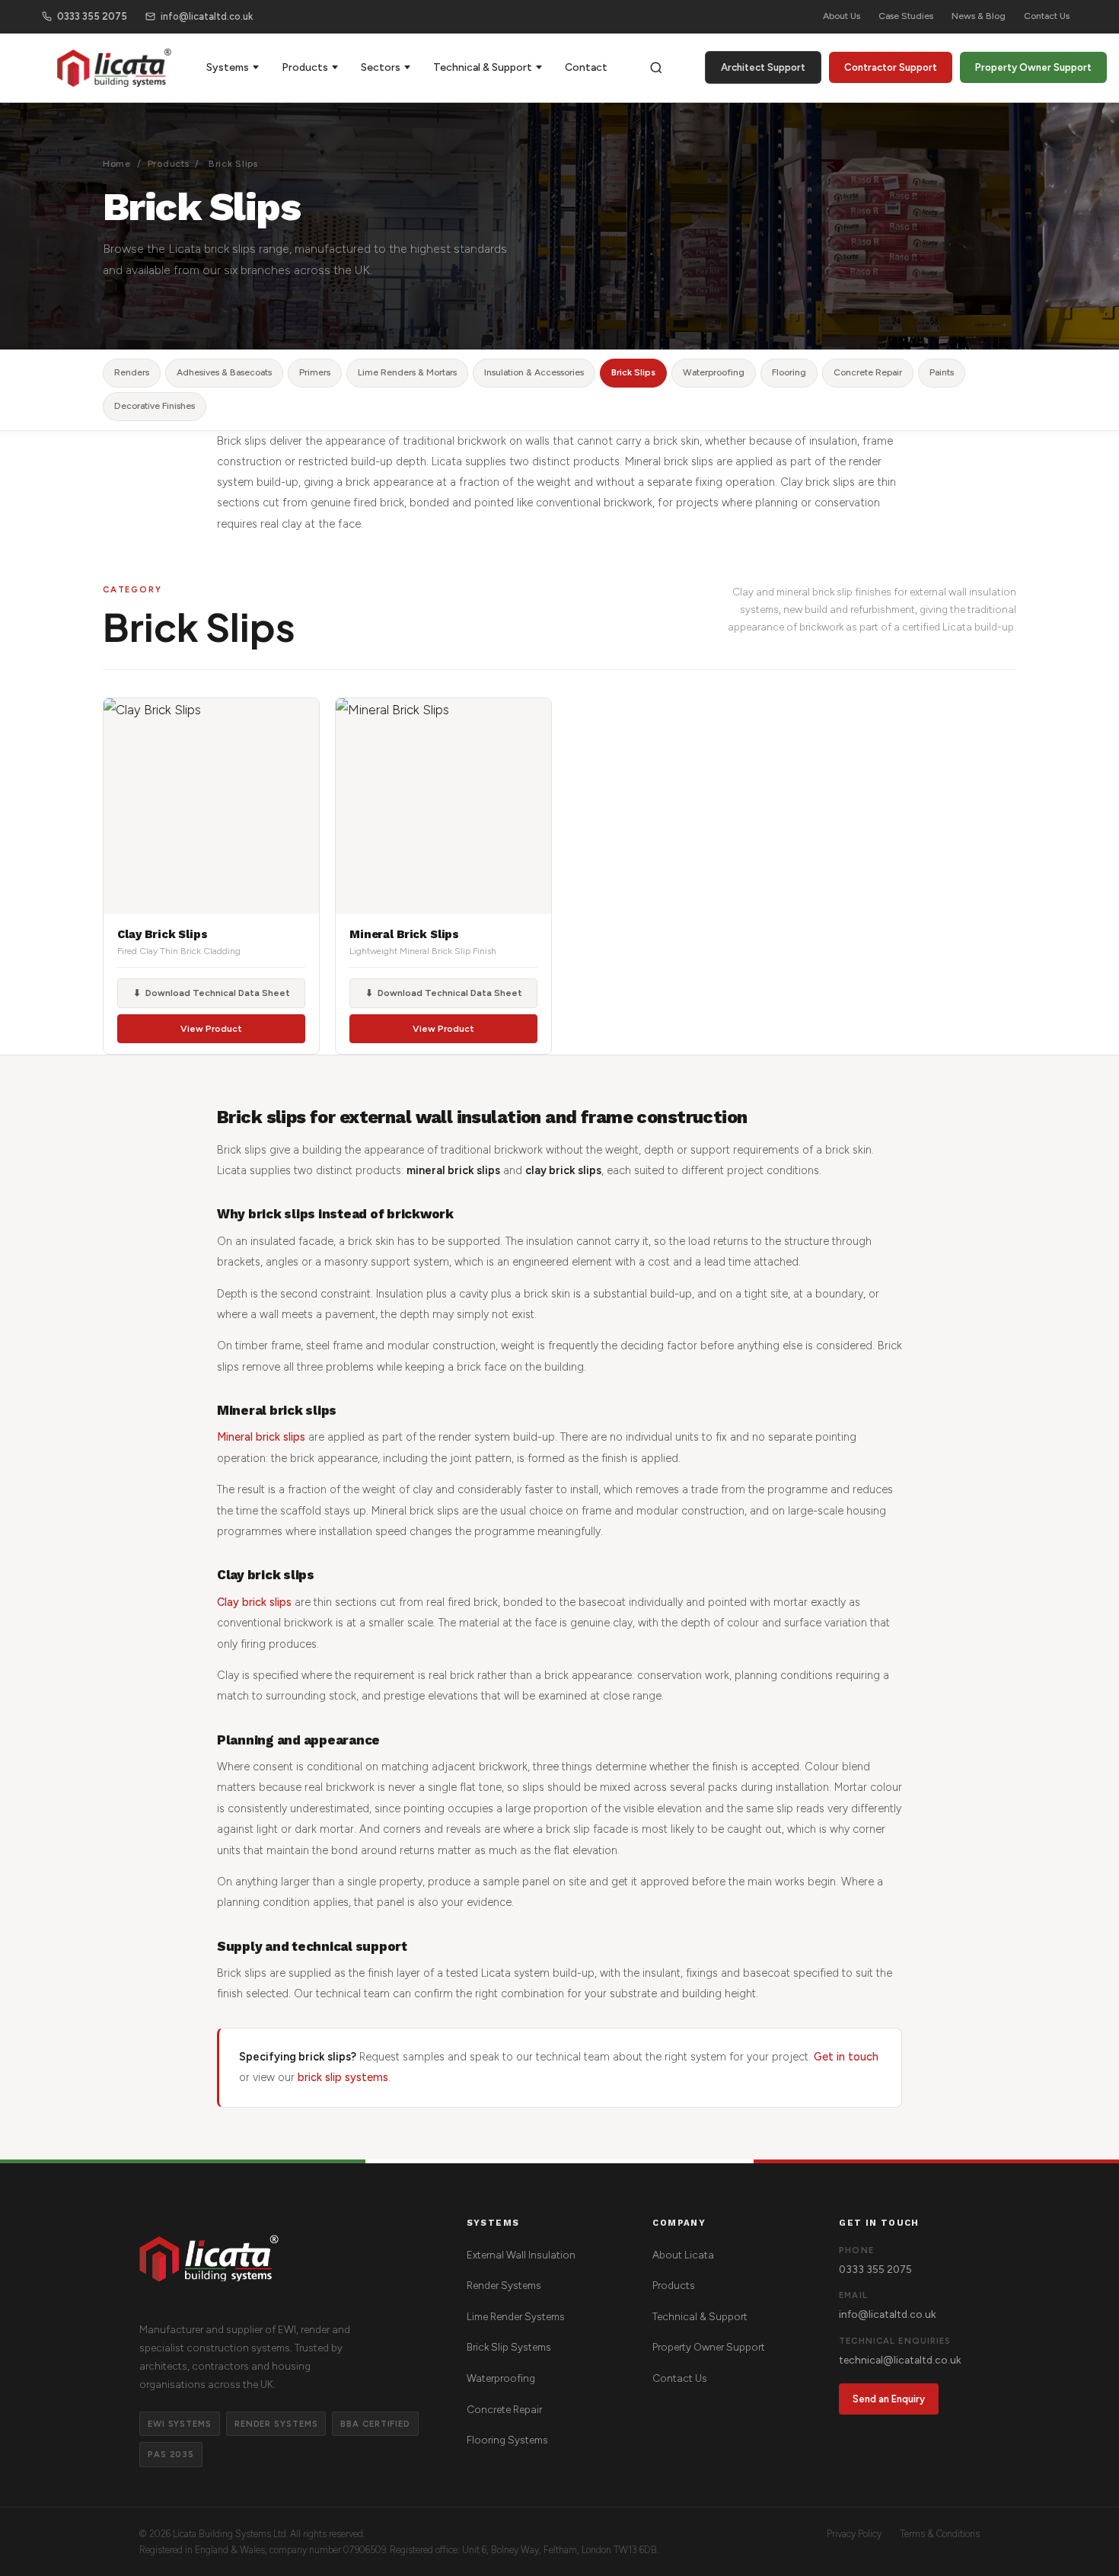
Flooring (789, 372)
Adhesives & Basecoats (224, 372)
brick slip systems (343, 2077)
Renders (132, 372)
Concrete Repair (868, 372)
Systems (228, 67)
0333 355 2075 (92, 16)
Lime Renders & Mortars (407, 372)
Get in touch (846, 2057)
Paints (942, 372)
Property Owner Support (1033, 67)
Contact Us (1047, 16)
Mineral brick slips (261, 1437)
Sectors (381, 67)
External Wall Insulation (521, 2255)
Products (305, 67)
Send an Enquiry (889, 2399)
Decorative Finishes (155, 406)
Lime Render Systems (516, 2316)
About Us (842, 16)
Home (117, 164)
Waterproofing (714, 372)
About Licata (683, 2255)
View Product (211, 1029)
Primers (315, 372)
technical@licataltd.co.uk (900, 2360)
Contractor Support (891, 67)
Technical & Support (483, 67)
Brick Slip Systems (509, 2347)
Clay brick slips (254, 1602)
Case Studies (906, 16)
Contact (586, 67)
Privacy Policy (854, 2534)
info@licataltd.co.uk (207, 16)
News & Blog (979, 16)
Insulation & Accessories (534, 372)
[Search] (656, 68)
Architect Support (763, 67)
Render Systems (504, 2285)
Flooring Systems (507, 2440)
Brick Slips (633, 372)
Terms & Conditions (940, 2534)
